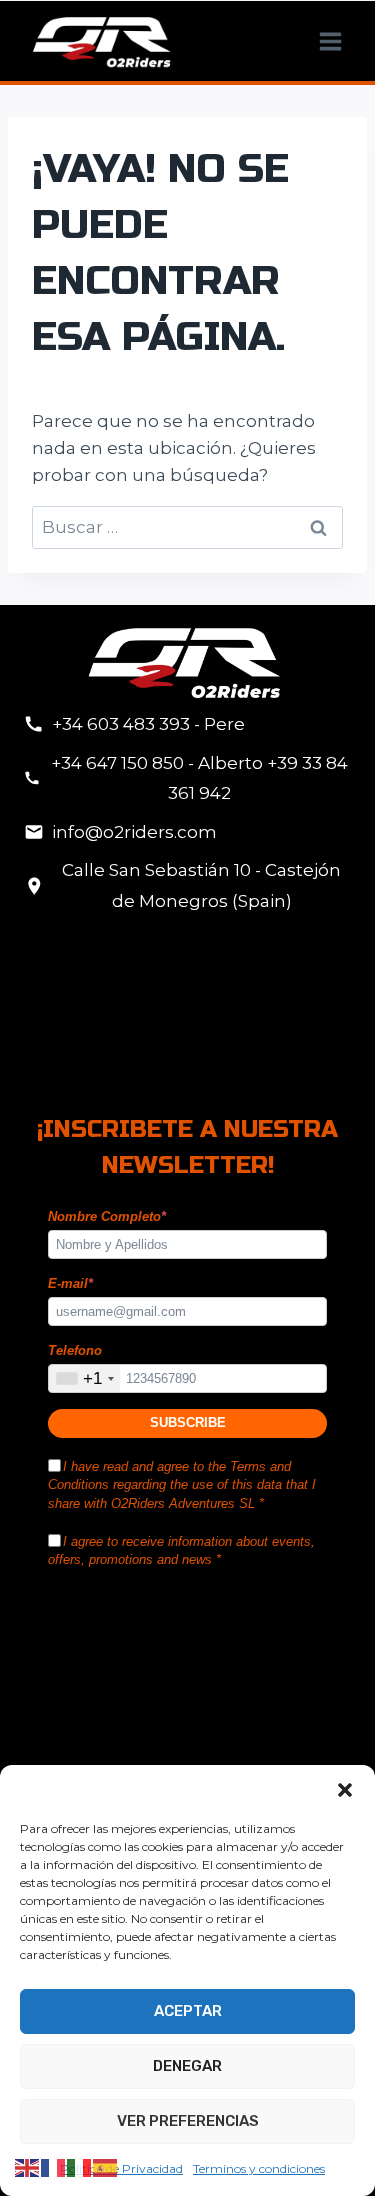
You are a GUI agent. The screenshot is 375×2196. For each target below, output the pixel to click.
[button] (345, 1790)
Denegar (187, 2066)
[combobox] (84, 1378)
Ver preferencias (188, 2121)
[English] (28, 2167)
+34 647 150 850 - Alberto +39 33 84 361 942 (199, 778)
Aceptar (188, 2011)
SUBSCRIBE (188, 1422)
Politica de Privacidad (121, 2168)
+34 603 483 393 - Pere (148, 724)
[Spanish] (106, 2167)
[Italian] (80, 2167)
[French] (54, 2167)
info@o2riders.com (134, 832)
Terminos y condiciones (259, 2168)
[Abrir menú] (330, 41)
